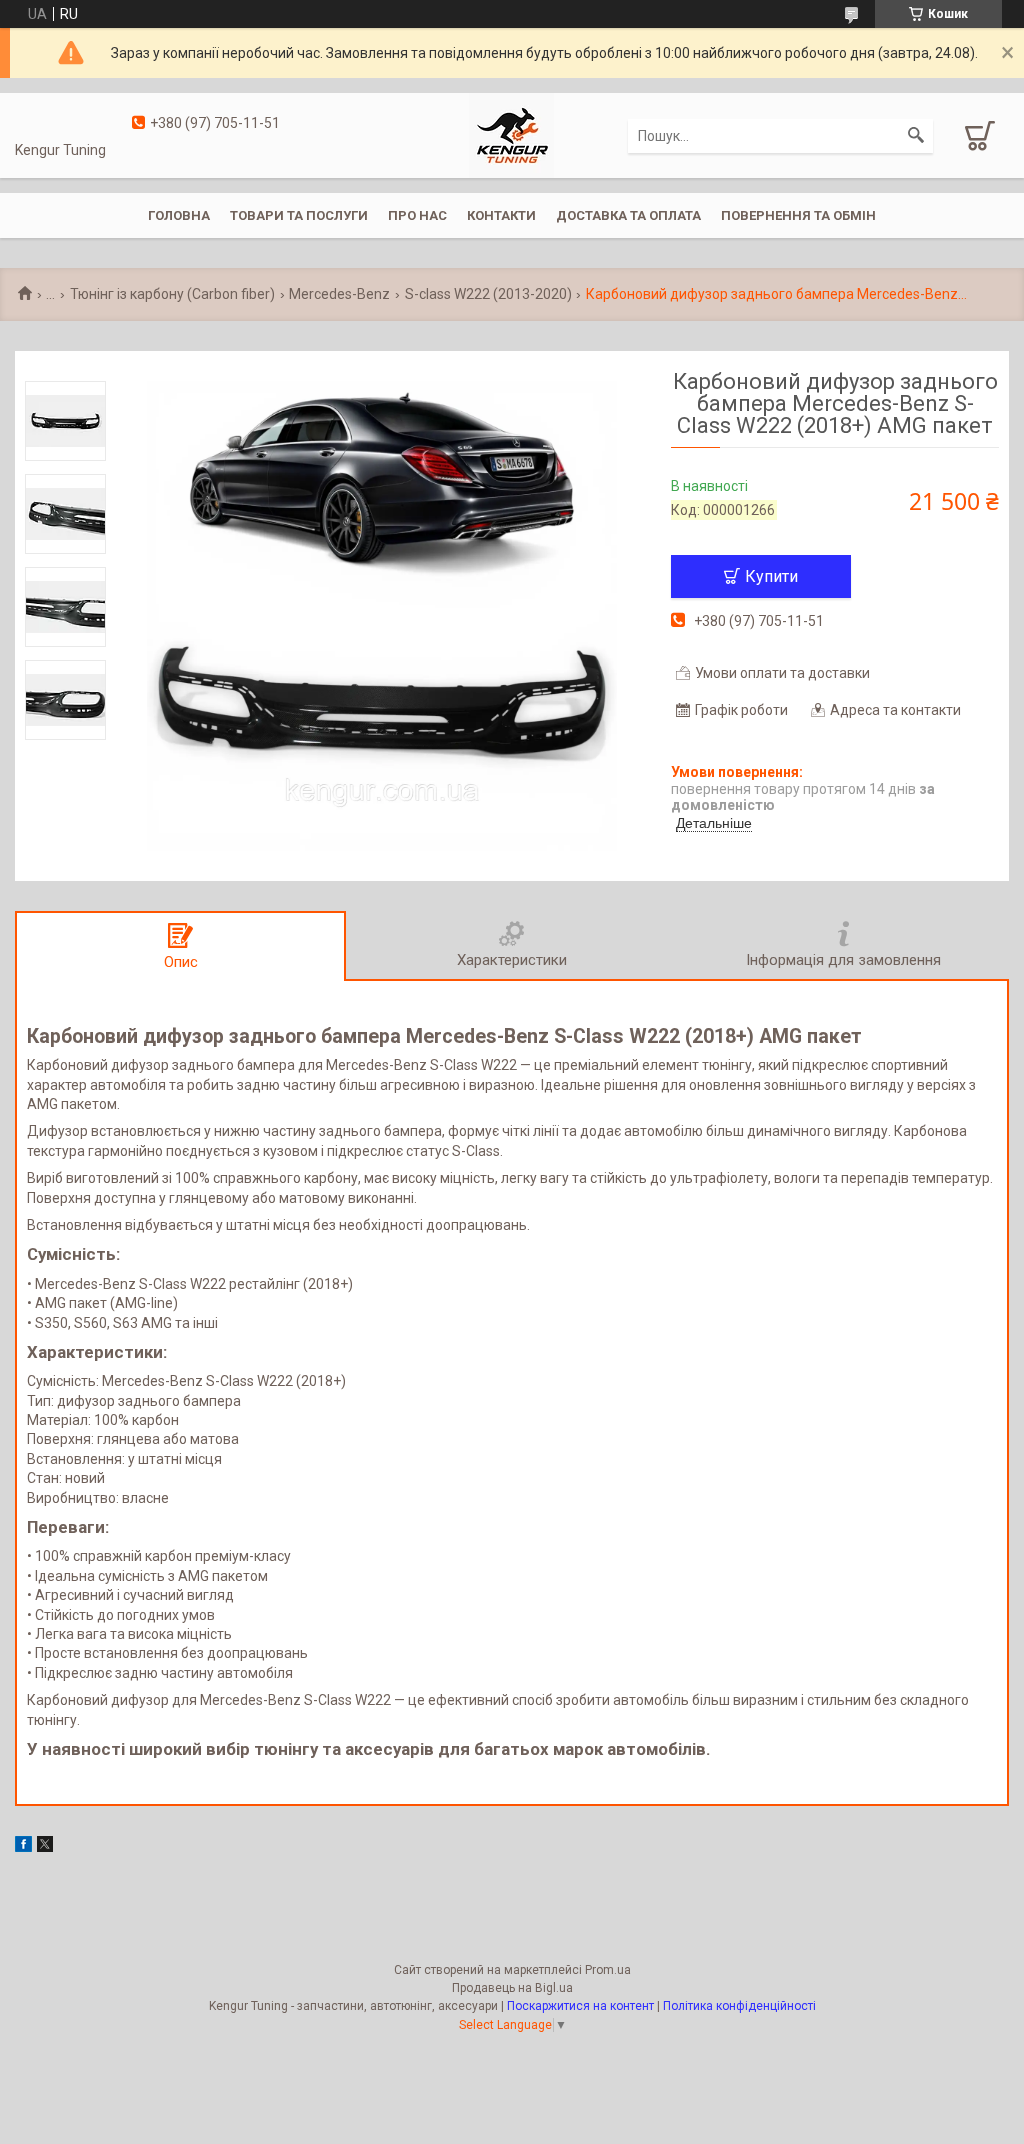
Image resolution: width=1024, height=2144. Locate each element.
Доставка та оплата (628, 215)
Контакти (501, 215)
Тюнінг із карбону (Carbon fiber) (172, 294)
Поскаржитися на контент (580, 2006)
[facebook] (23, 1847)
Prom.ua (608, 1970)
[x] (45, 1847)
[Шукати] (916, 136)
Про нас (417, 215)
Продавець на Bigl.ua (512, 1988)
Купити (771, 576)
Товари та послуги (299, 215)
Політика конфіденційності (739, 2006)
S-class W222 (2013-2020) (488, 294)
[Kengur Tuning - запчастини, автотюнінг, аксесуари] (511, 134)
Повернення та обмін (798, 215)
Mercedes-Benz (339, 294)
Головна (179, 215)
